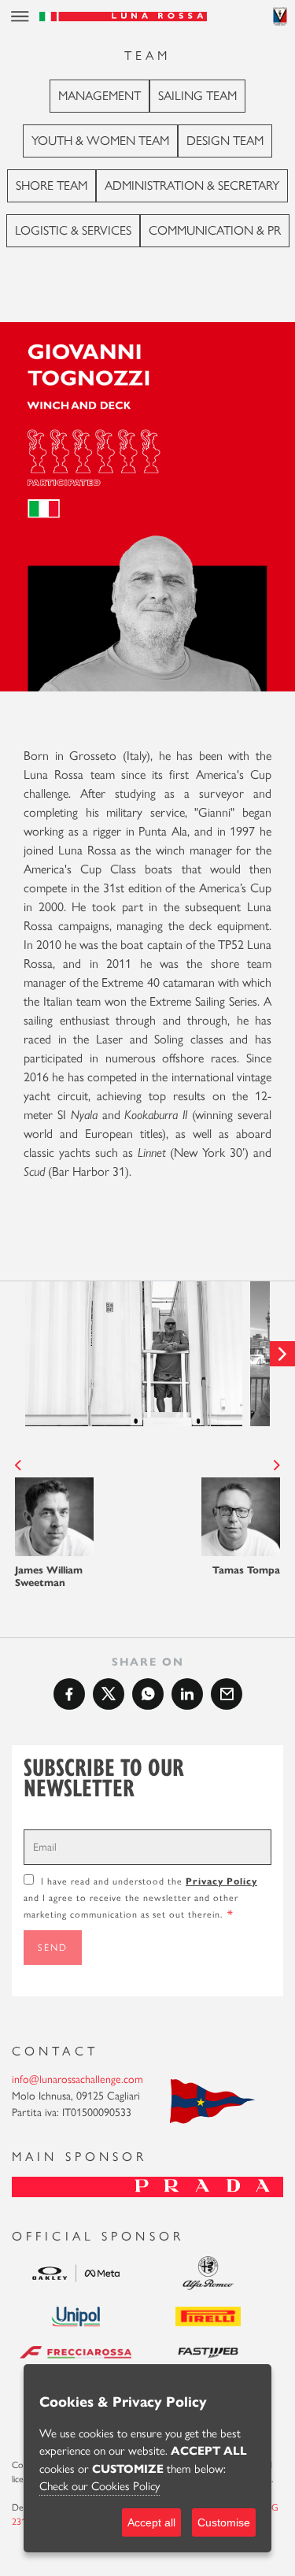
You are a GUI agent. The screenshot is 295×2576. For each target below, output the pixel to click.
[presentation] (13, 1354)
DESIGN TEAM (225, 141)
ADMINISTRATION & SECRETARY (192, 185)
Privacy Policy (221, 1881)
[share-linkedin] (187, 1694)
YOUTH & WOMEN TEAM (100, 141)
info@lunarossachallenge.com (77, 2079)
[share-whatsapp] (148, 1694)
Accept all (151, 2522)
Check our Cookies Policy (100, 2486)
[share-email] (227, 1694)
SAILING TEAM (197, 96)
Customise (224, 2522)
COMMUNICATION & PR (215, 230)
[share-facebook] (69, 1694)
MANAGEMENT (100, 96)
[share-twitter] (109, 1694)
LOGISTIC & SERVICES (73, 230)
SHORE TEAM (52, 185)
